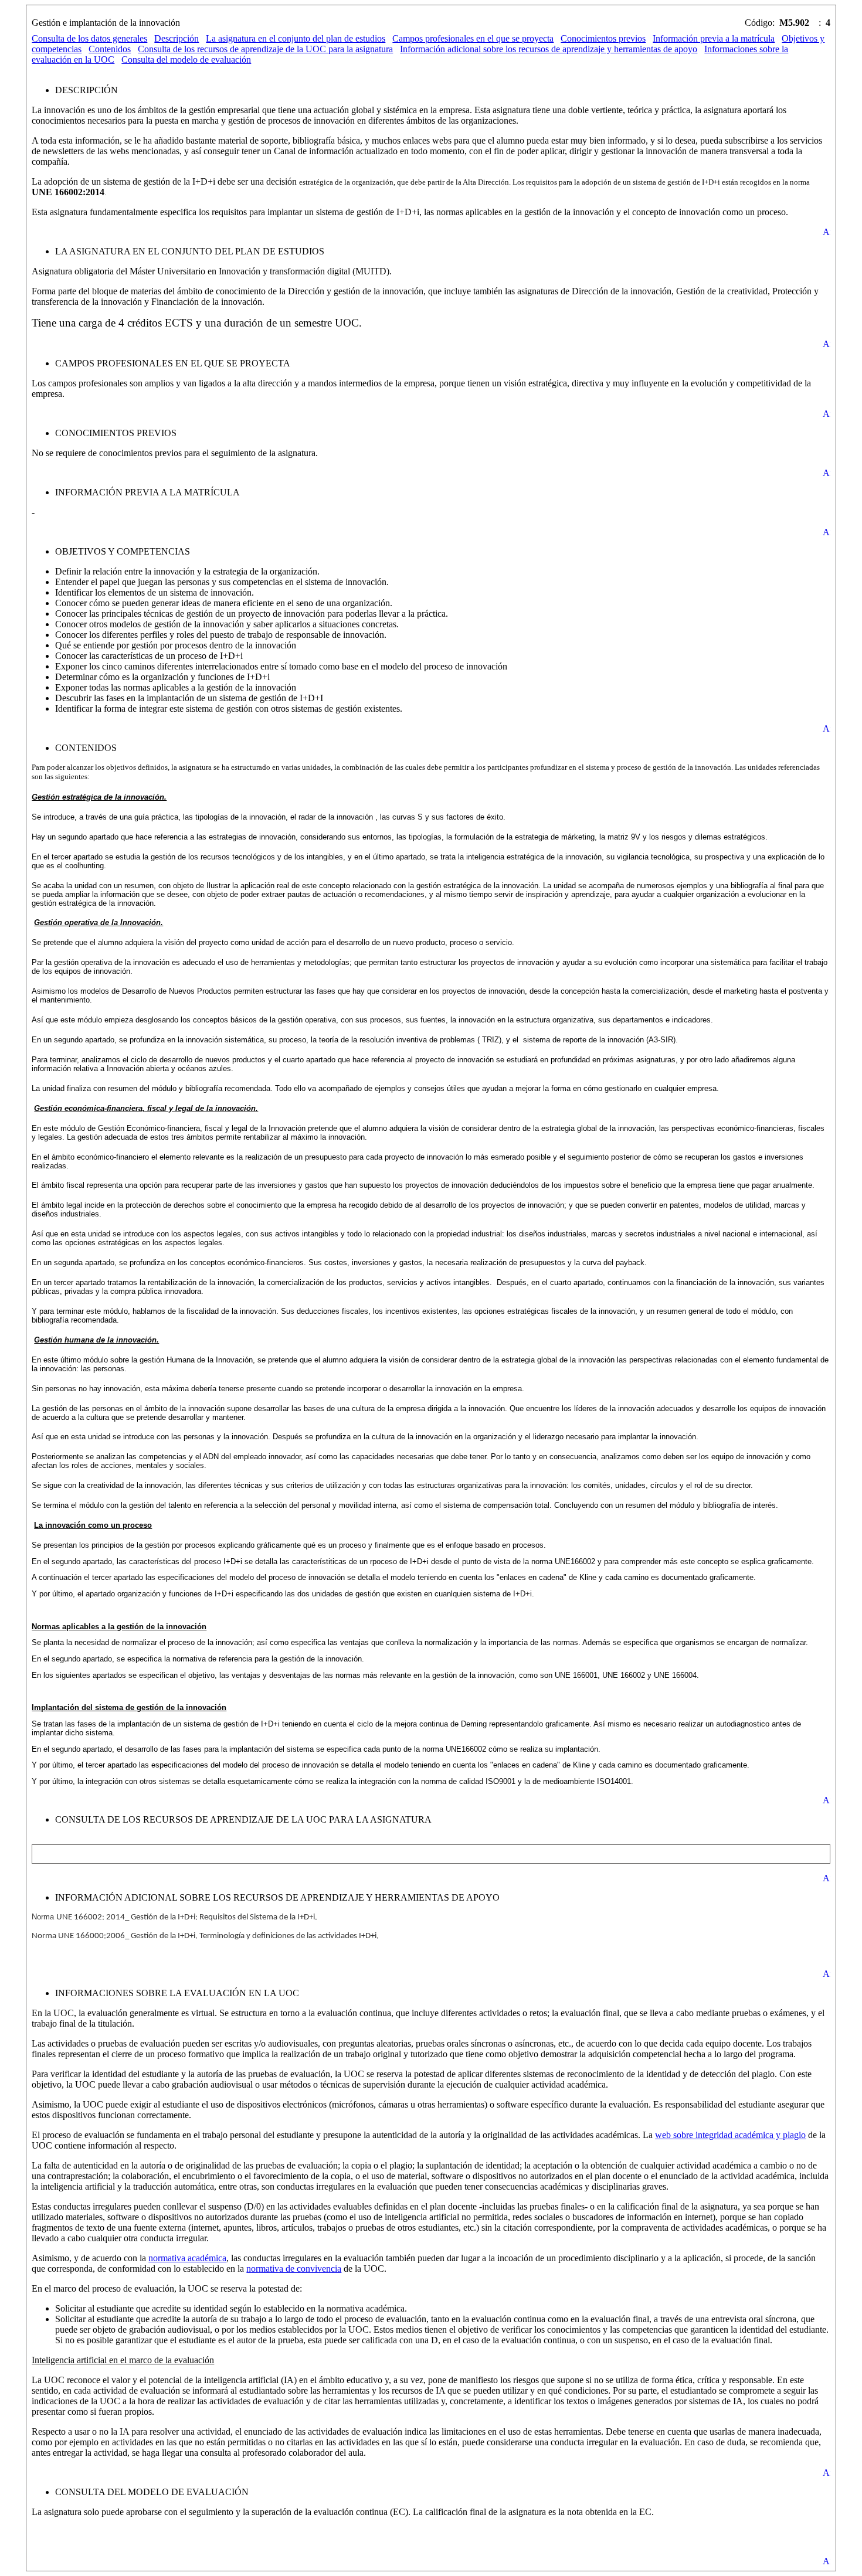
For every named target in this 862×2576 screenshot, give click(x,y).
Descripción (177, 38)
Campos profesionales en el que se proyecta (473, 38)
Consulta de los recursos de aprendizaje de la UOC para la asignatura (265, 49)
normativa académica (187, 2258)
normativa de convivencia (294, 2269)
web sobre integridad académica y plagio (730, 2135)
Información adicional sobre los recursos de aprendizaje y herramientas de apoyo (549, 49)
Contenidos (110, 49)
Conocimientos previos (603, 38)
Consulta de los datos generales (89, 38)
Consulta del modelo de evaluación (186, 60)
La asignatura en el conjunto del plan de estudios (296, 38)
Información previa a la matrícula (714, 38)
